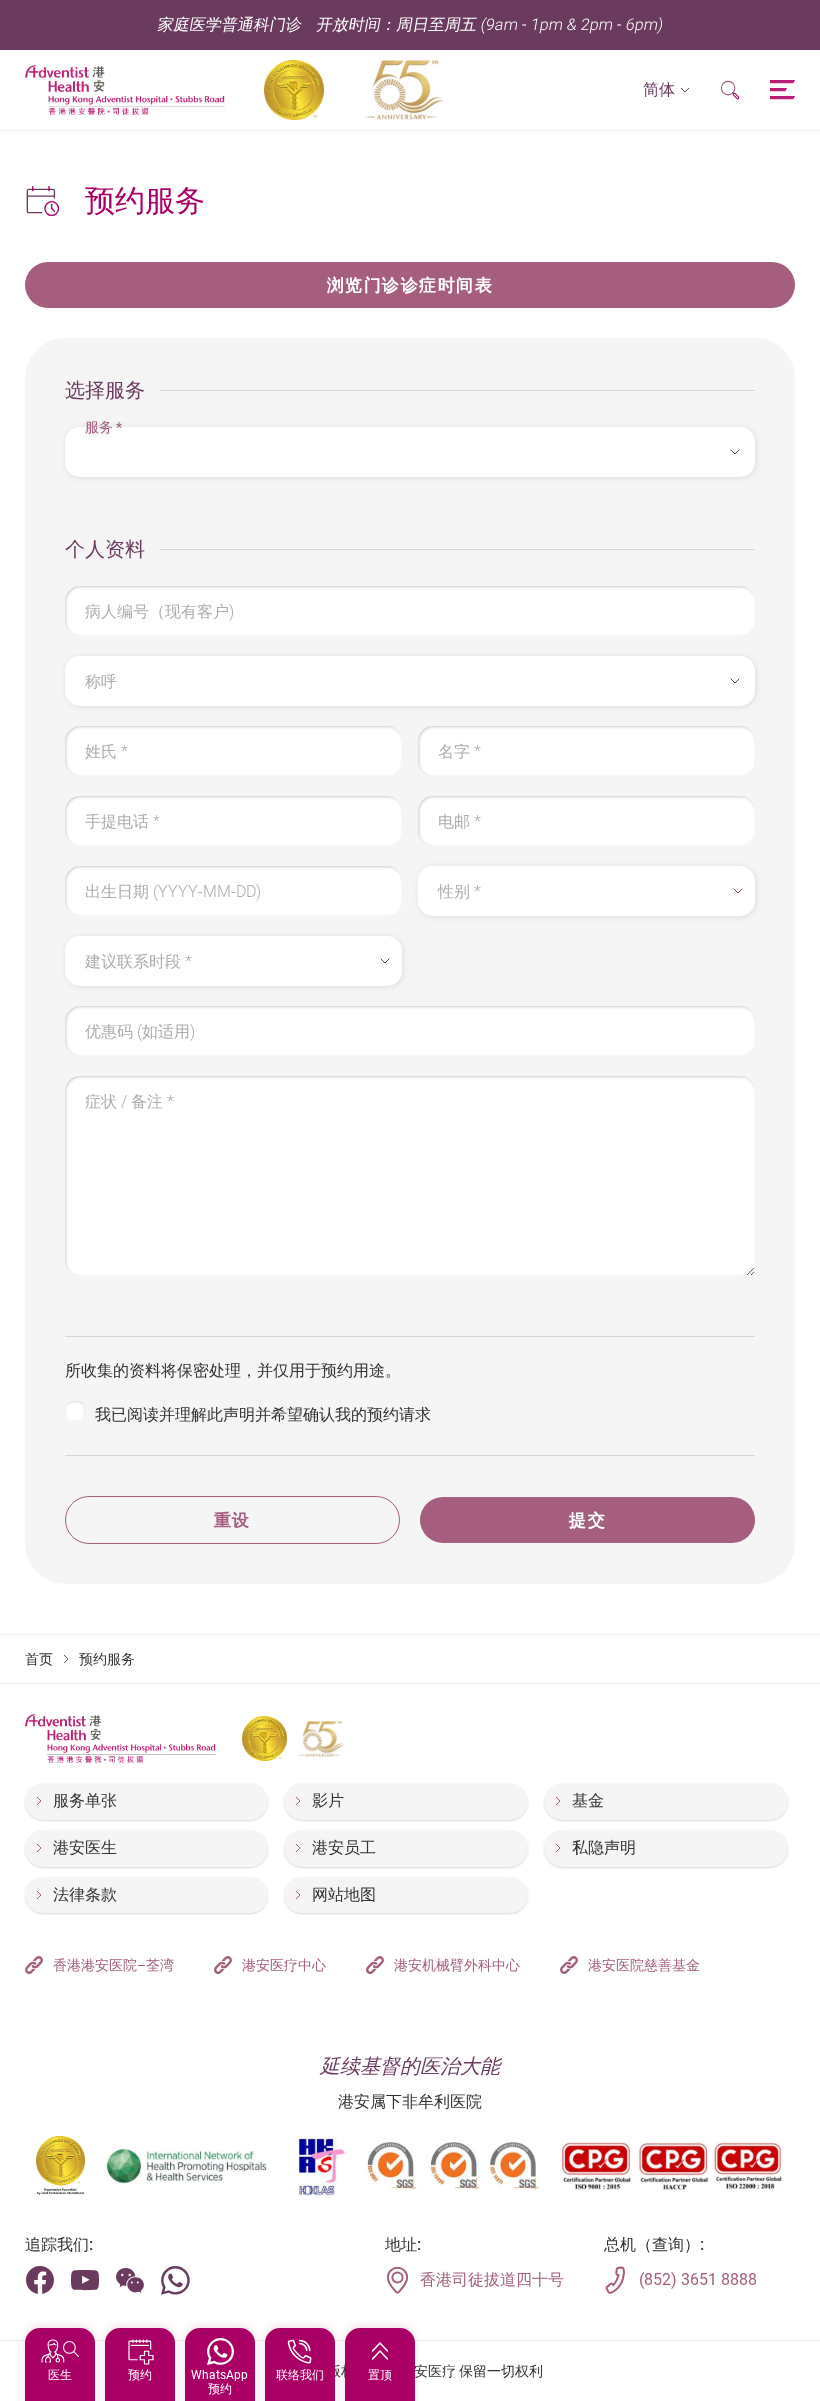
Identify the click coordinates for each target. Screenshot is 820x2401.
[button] (666, 90)
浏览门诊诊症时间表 (410, 285)
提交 (587, 1520)
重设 (232, 1520)
